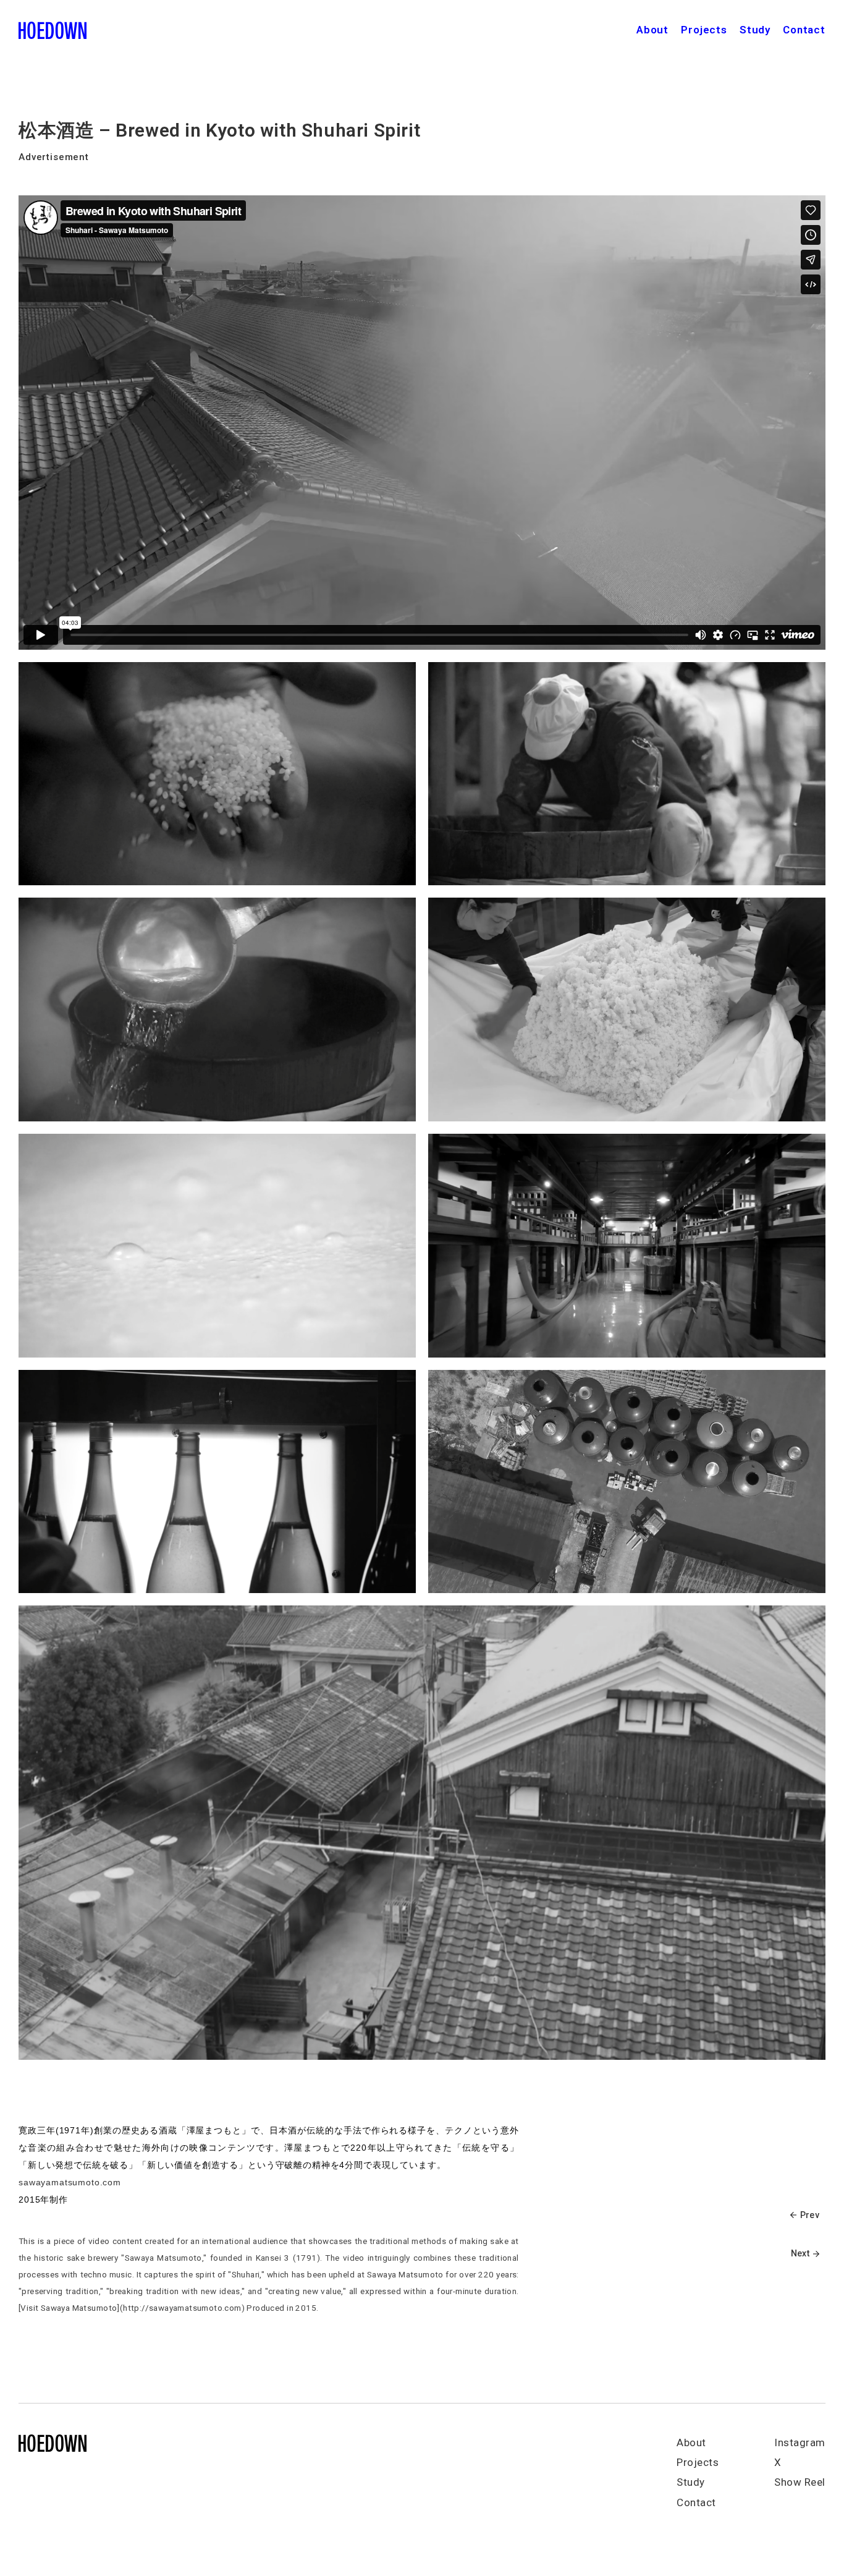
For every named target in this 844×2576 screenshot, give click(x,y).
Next (800, 2253)
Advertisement (54, 157)
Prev (810, 2215)
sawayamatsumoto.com (70, 2182)
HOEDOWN (53, 31)
